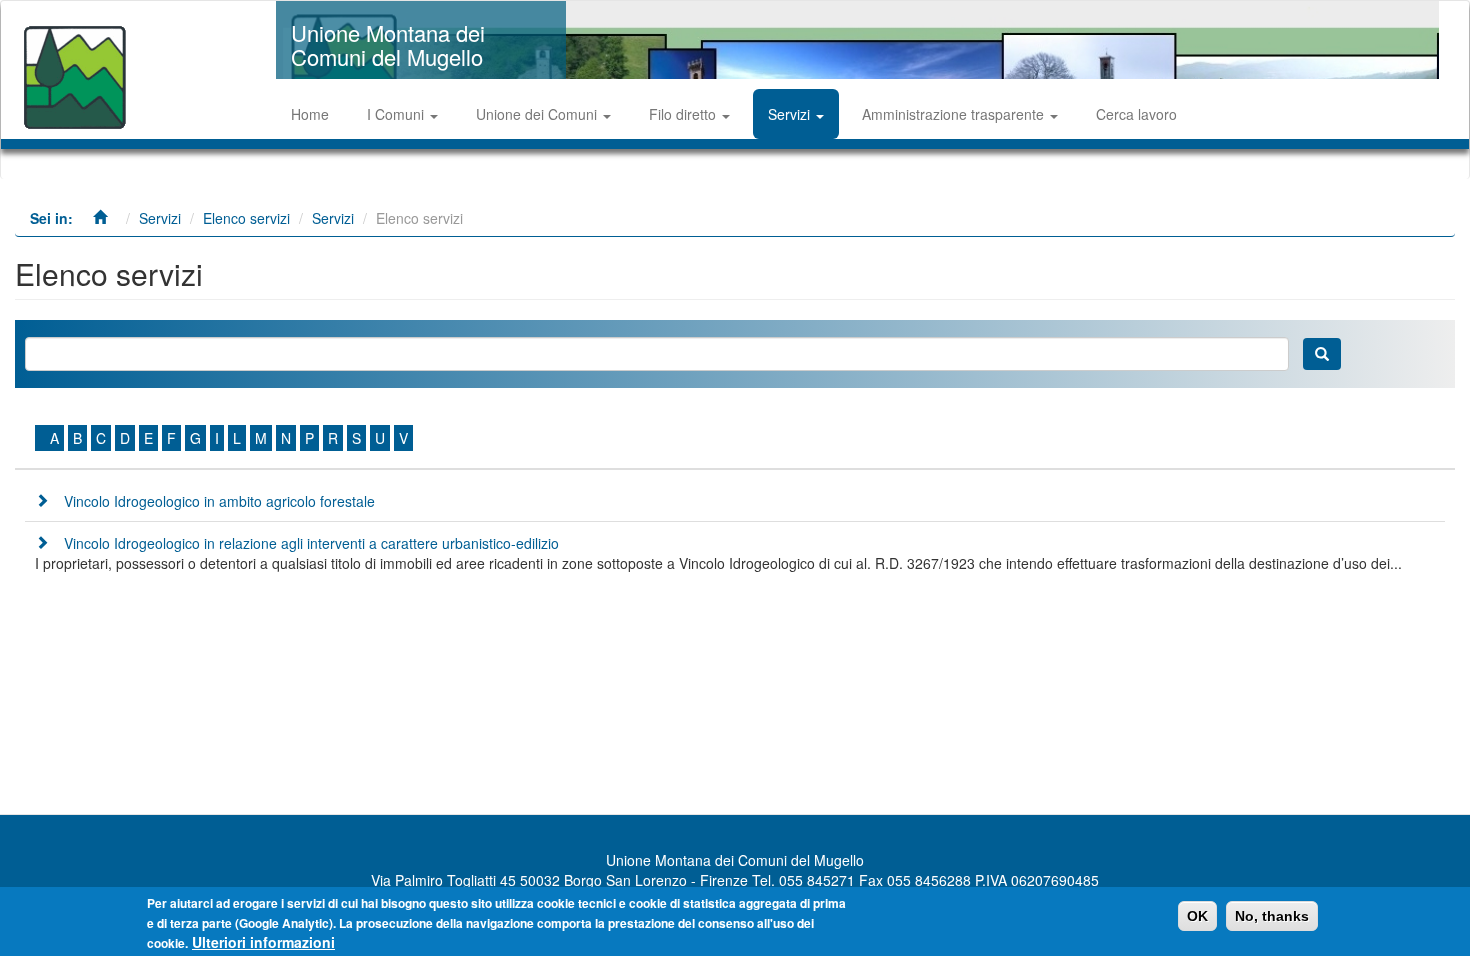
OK (1197, 916)
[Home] (78, 69)
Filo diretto (684, 114)
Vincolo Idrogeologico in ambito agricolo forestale (219, 501)
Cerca (1322, 354)
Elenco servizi (246, 218)
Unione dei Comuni (538, 114)
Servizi (791, 114)
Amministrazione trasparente (955, 114)
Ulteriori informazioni (263, 942)
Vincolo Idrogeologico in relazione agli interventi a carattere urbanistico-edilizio (311, 543)
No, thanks (1272, 916)
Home (310, 114)
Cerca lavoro (1136, 114)
